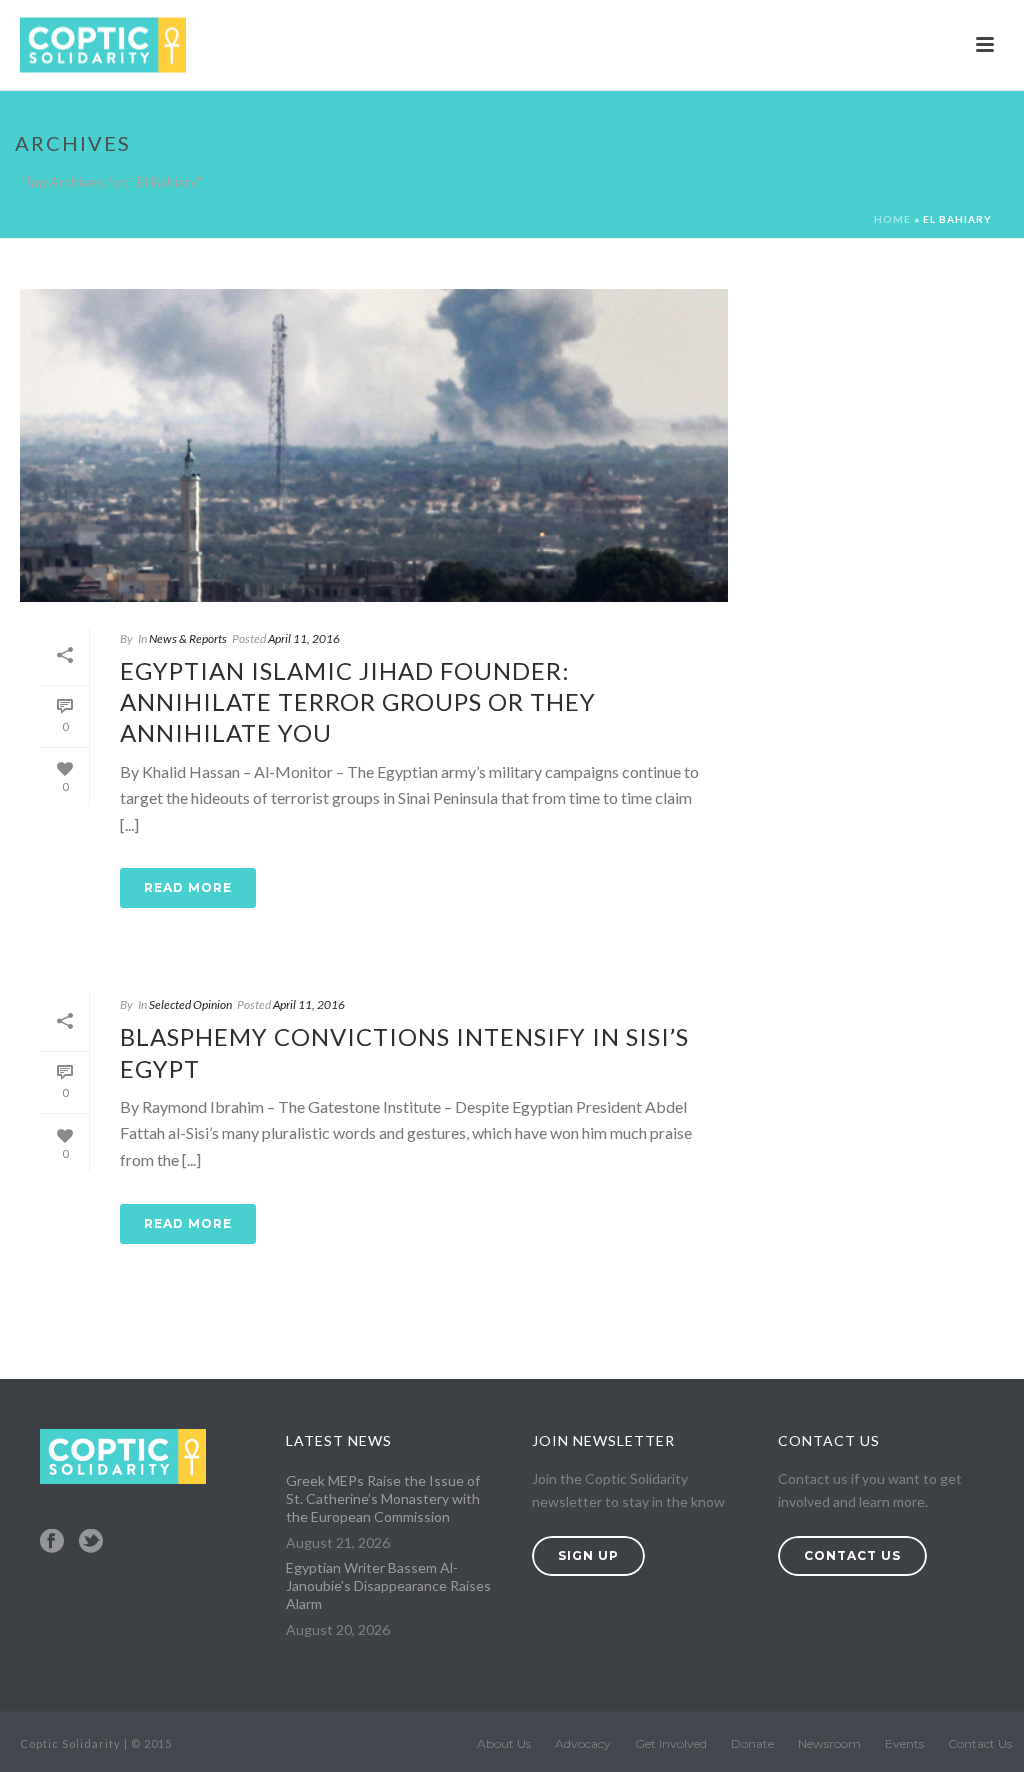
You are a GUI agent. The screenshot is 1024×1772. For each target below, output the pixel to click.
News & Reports (188, 638)
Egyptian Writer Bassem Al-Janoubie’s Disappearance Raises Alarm (388, 1585)
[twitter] (91, 1542)
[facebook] (52, 1542)
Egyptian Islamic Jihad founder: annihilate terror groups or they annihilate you (358, 701)
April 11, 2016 (304, 638)
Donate (752, 1743)
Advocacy (583, 1743)
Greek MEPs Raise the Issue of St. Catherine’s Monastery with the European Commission (383, 1498)
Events (904, 1743)
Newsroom (829, 1743)
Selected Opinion (190, 1004)
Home (892, 219)
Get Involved (671, 1743)
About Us (504, 1743)
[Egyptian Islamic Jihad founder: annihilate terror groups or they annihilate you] (374, 445)
